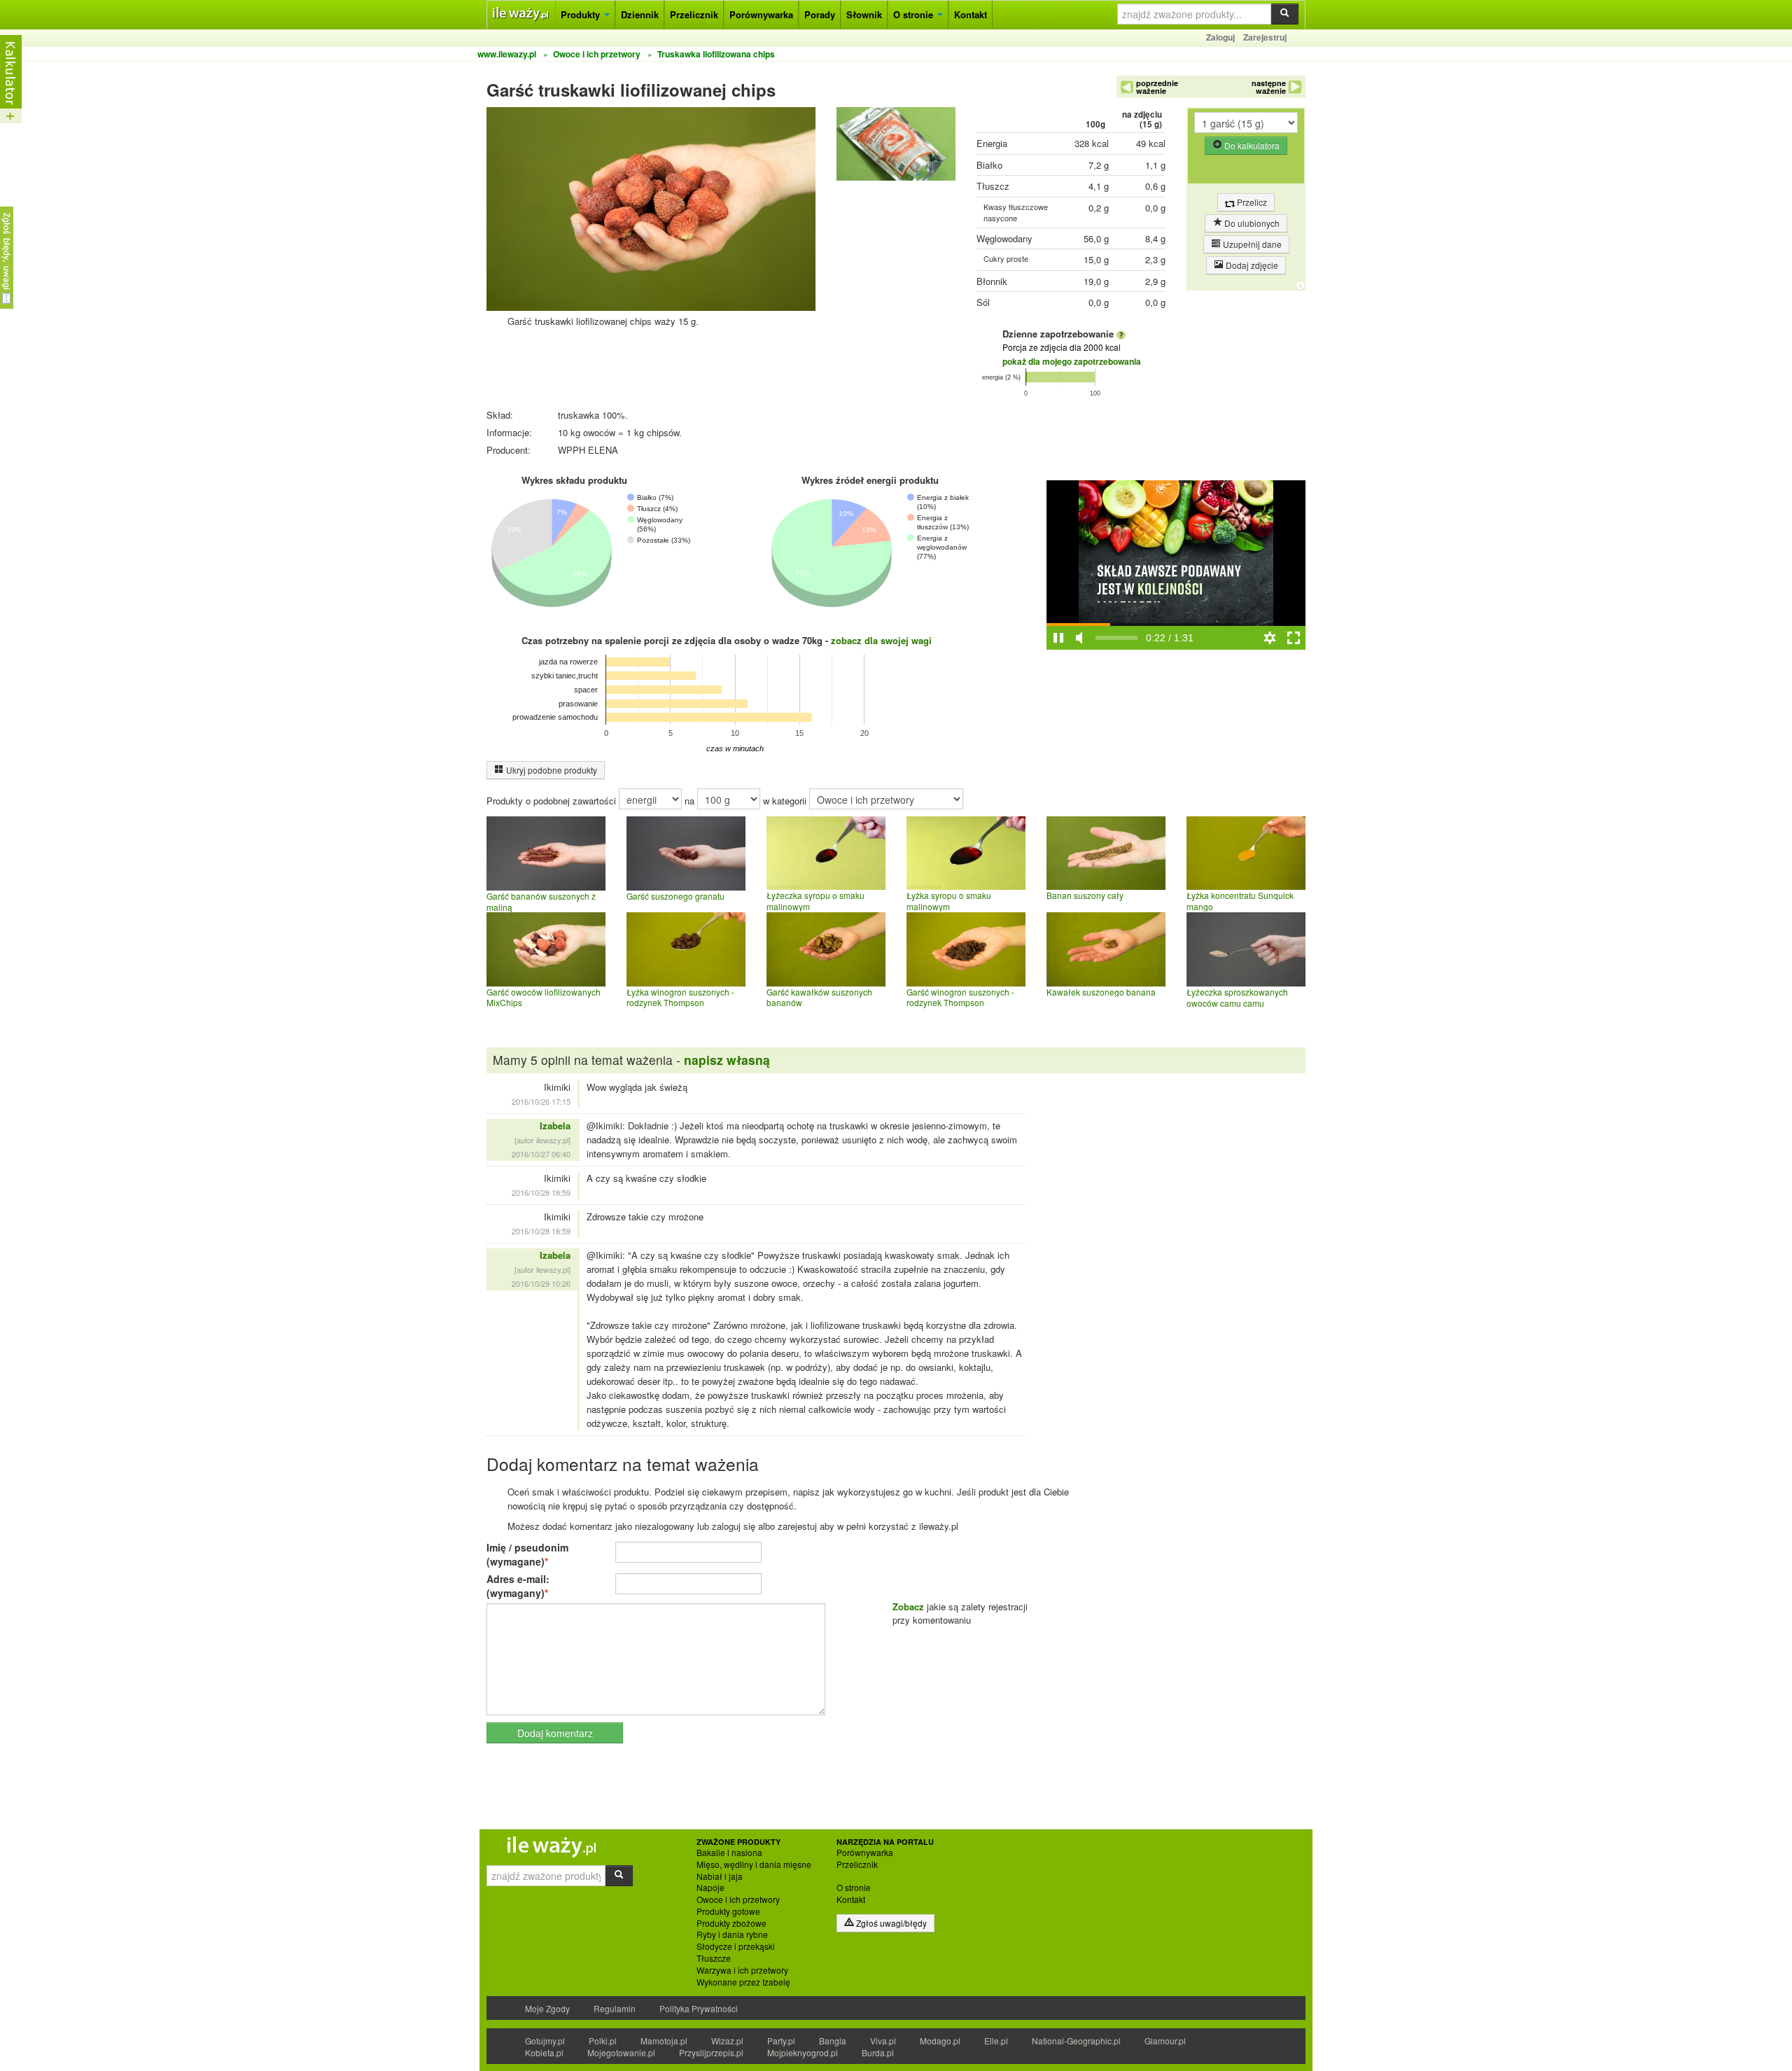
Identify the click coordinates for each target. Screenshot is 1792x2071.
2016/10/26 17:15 (541, 1101)
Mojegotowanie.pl (621, 2052)
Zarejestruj (1265, 37)
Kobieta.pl (544, 2052)
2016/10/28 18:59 (541, 1192)
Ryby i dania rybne (732, 1934)
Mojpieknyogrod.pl (803, 2052)
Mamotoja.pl (664, 2041)
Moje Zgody (547, 2008)
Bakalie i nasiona (729, 1853)
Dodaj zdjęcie (1251, 265)
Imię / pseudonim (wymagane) (527, 1554)
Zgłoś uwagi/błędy (890, 1923)
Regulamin (615, 2008)
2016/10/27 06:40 (541, 1154)
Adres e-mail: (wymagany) (518, 1586)
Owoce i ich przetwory (738, 1899)
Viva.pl (883, 2041)
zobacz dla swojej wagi (881, 640)
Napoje (710, 1888)
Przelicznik (694, 14)
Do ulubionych (1251, 223)
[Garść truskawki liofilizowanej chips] (896, 147)
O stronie (915, 14)
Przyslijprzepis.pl (711, 2052)
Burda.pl (878, 2052)
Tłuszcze (714, 1958)
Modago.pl (940, 2041)
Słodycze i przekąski (736, 1946)
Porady (820, 14)
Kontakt (971, 14)
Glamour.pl (1165, 2041)
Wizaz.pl (727, 2041)
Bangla (833, 2041)
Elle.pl (996, 2041)
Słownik (864, 14)
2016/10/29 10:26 (541, 1283)
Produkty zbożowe (731, 1923)
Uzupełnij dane (1251, 244)
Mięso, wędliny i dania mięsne (754, 1864)
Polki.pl (603, 2041)
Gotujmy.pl (545, 2041)
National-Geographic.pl (1076, 2041)
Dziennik (640, 14)
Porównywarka (761, 14)
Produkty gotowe (728, 1911)
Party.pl (781, 2041)
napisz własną (727, 1060)
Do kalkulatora (1251, 145)
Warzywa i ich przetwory (742, 1970)
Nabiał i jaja (720, 1876)
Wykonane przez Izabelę (743, 1982)
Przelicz (1251, 202)
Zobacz (908, 1606)
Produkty (582, 14)
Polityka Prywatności (699, 2008)
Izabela (555, 1125)
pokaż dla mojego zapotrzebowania (1072, 361)
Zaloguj (1220, 37)
